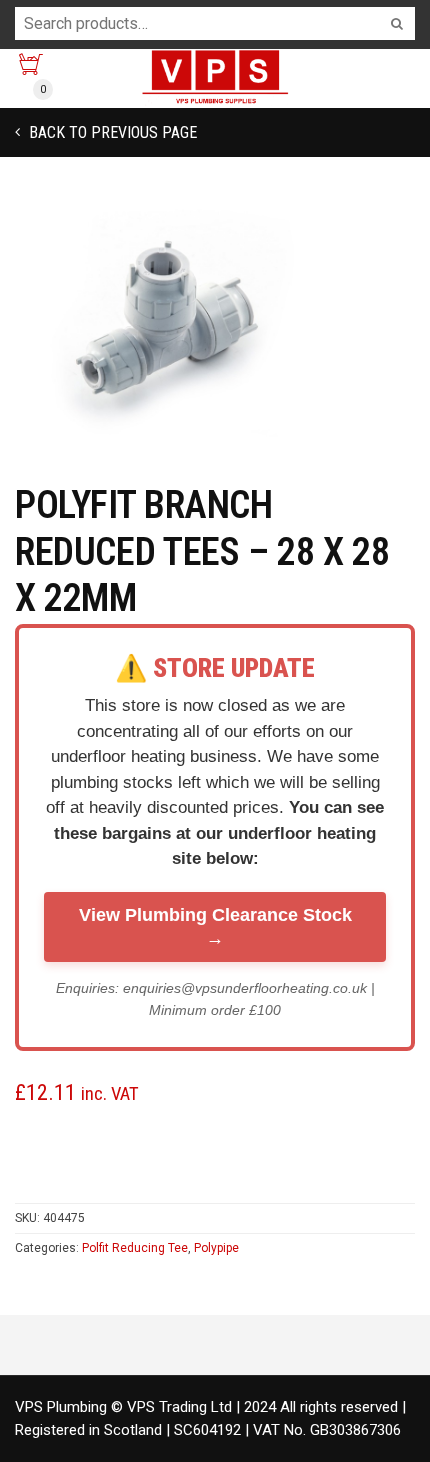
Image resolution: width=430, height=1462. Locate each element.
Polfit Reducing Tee (135, 1248)
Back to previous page (111, 132)
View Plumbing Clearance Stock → (215, 926)
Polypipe (216, 1248)
